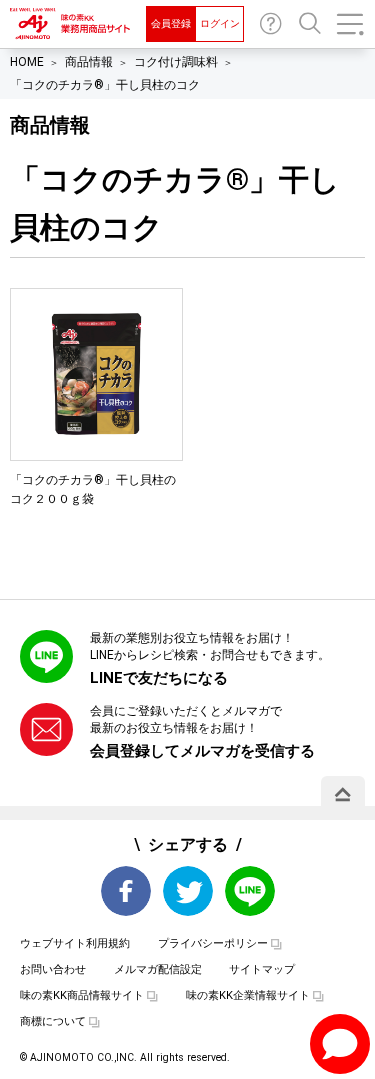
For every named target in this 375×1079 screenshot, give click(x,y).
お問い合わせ (271, 24)
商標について (53, 1021)
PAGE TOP (343, 794)
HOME (27, 62)
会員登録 (171, 23)
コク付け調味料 (176, 62)
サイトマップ (262, 969)
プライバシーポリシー (213, 943)
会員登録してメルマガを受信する (202, 751)
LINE (250, 891)
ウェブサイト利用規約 (75, 943)
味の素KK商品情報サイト (82, 995)
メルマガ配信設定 (158, 969)
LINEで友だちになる (159, 678)
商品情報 (89, 62)
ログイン (220, 23)
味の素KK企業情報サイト (248, 995)
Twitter (188, 891)
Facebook (126, 891)
